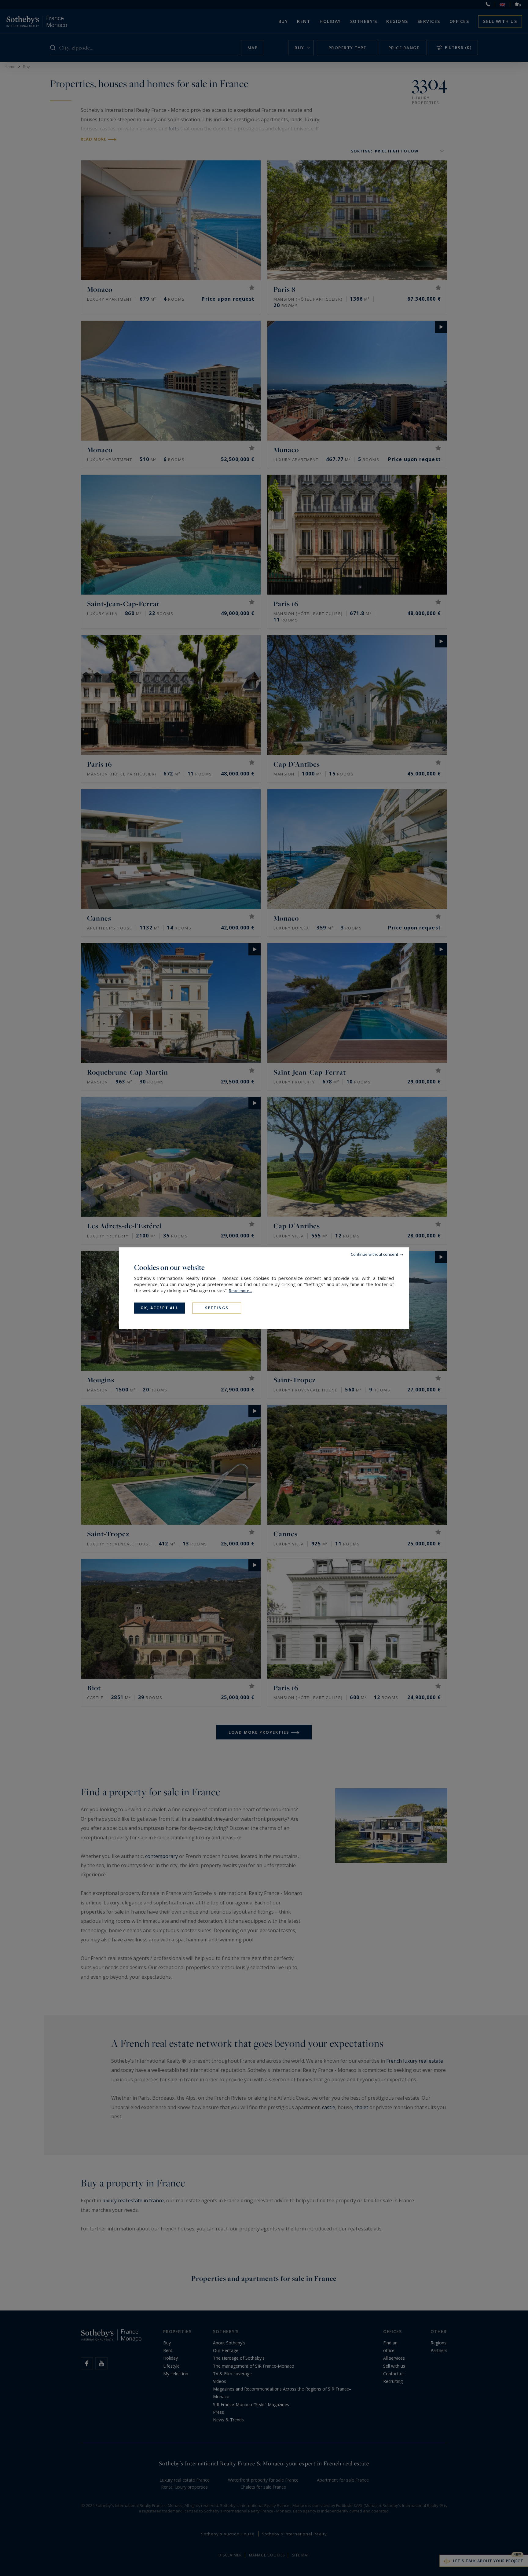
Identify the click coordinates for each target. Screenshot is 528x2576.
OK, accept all (159, 1308)
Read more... (240, 1291)
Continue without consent (374, 1254)
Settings (217, 1308)
